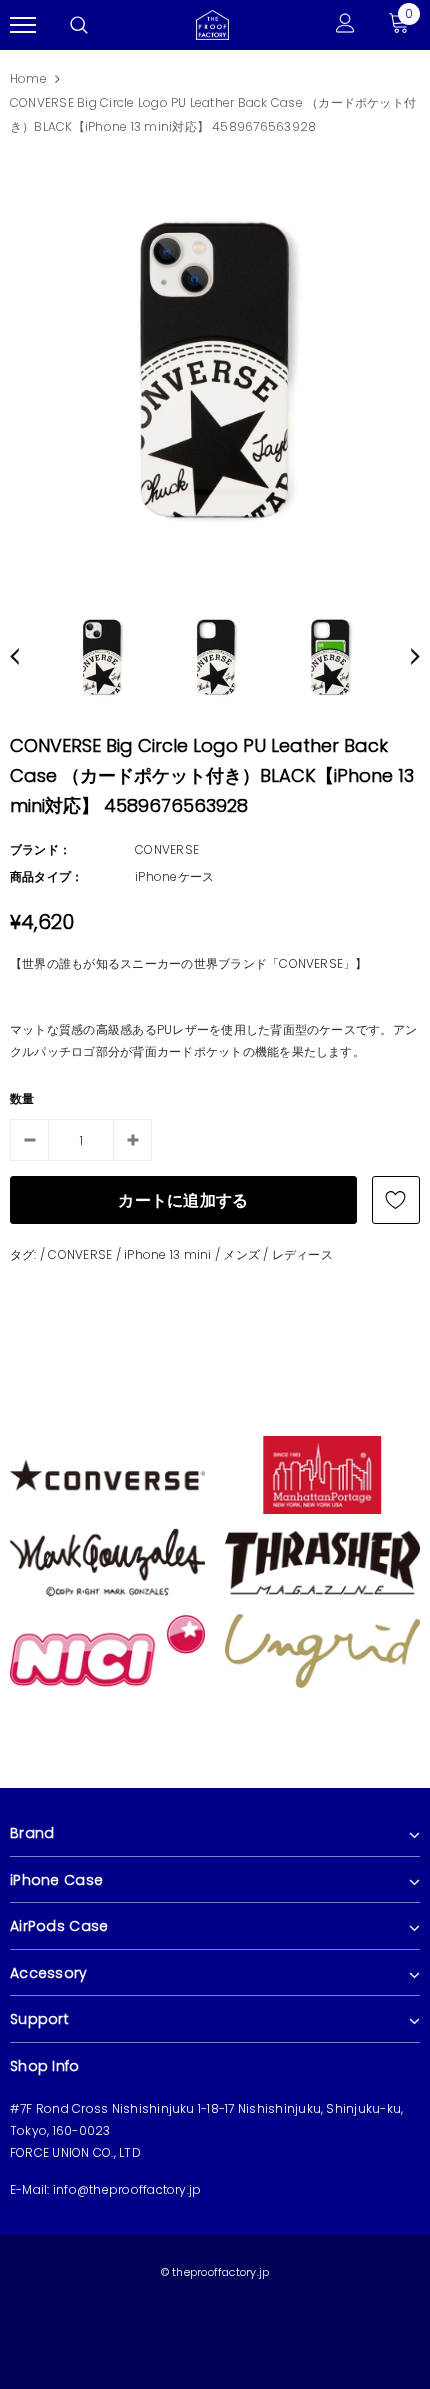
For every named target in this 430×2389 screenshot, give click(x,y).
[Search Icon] (79, 25)
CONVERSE (167, 849)
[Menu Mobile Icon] (23, 25)
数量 (22, 1098)
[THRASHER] (322, 1561)
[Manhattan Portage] (322, 1473)
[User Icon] (345, 25)
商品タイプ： (46, 876)
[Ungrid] (322, 1649)
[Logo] (212, 23)
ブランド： (40, 849)
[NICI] (107, 1649)
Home (28, 78)
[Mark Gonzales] (107, 1561)
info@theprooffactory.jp (127, 2189)
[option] (215, 370)
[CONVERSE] (107, 1473)
